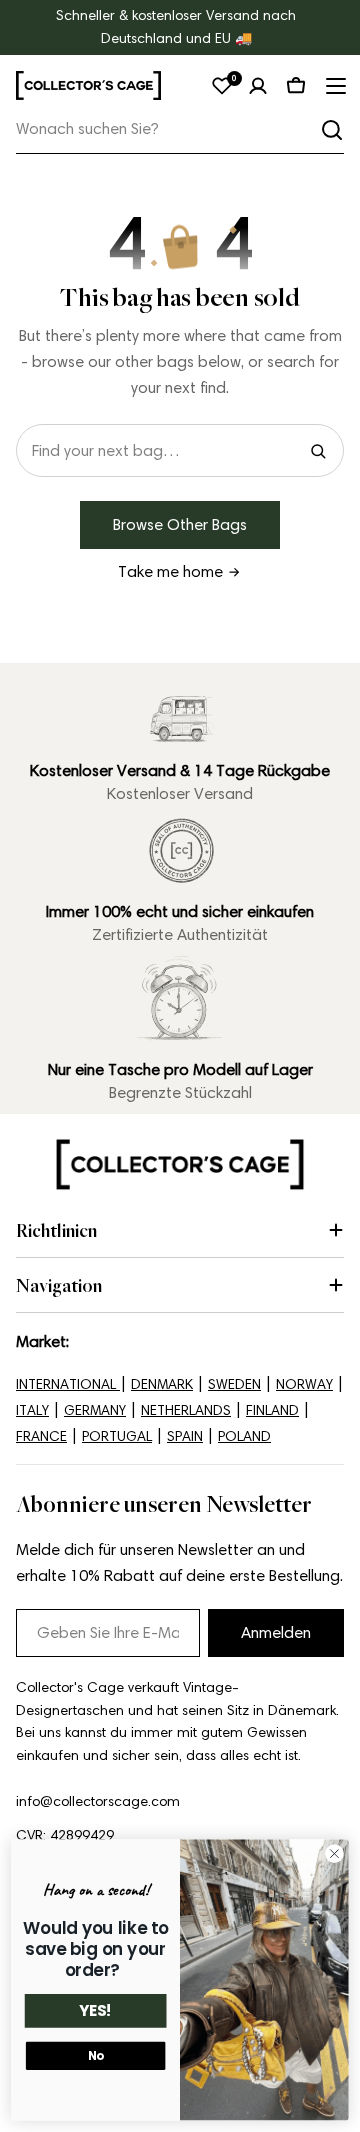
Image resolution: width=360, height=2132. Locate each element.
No (96, 2056)
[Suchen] (332, 130)
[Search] (318, 451)
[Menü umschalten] (334, 86)
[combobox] (180, 129)
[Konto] (258, 86)
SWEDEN (234, 1384)
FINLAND (272, 1410)
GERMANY (95, 1410)
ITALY (32, 1410)
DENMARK (162, 1384)
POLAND (244, 1436)
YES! (96, 2011)
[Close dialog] (335, 1854)
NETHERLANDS (186, 1410)
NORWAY (304, 1384)
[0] (222, 86)
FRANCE (41, 1436)
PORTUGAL (117, 1436)
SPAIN (185, 1436)
